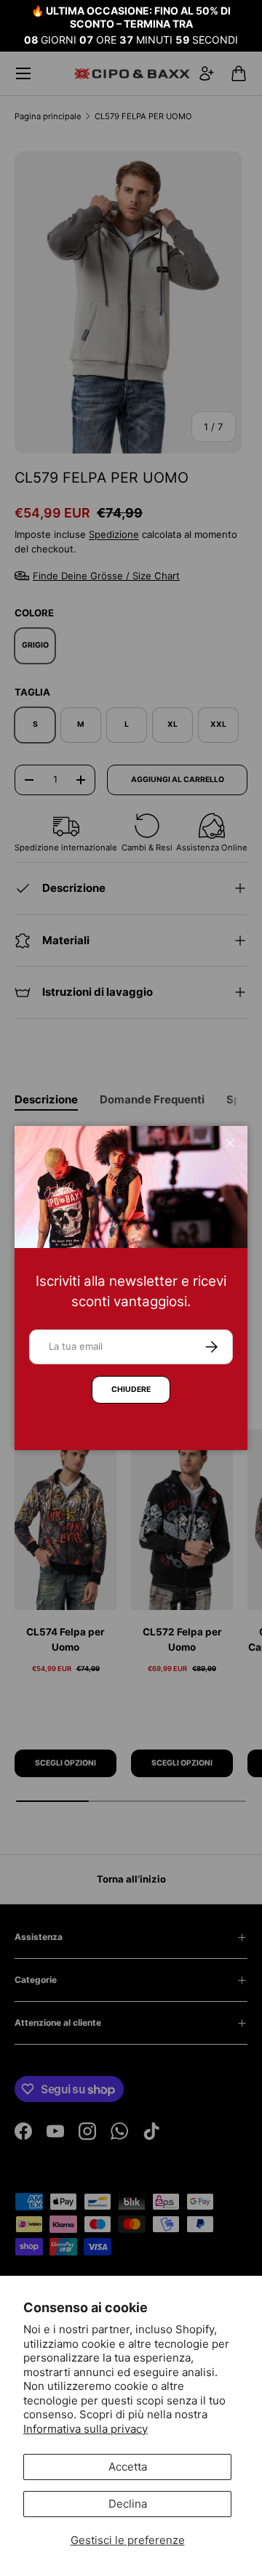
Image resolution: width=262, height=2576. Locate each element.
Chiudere (131, 1389)
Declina (128, 2504)
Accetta (128, 2467)
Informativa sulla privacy (86, 2429)
